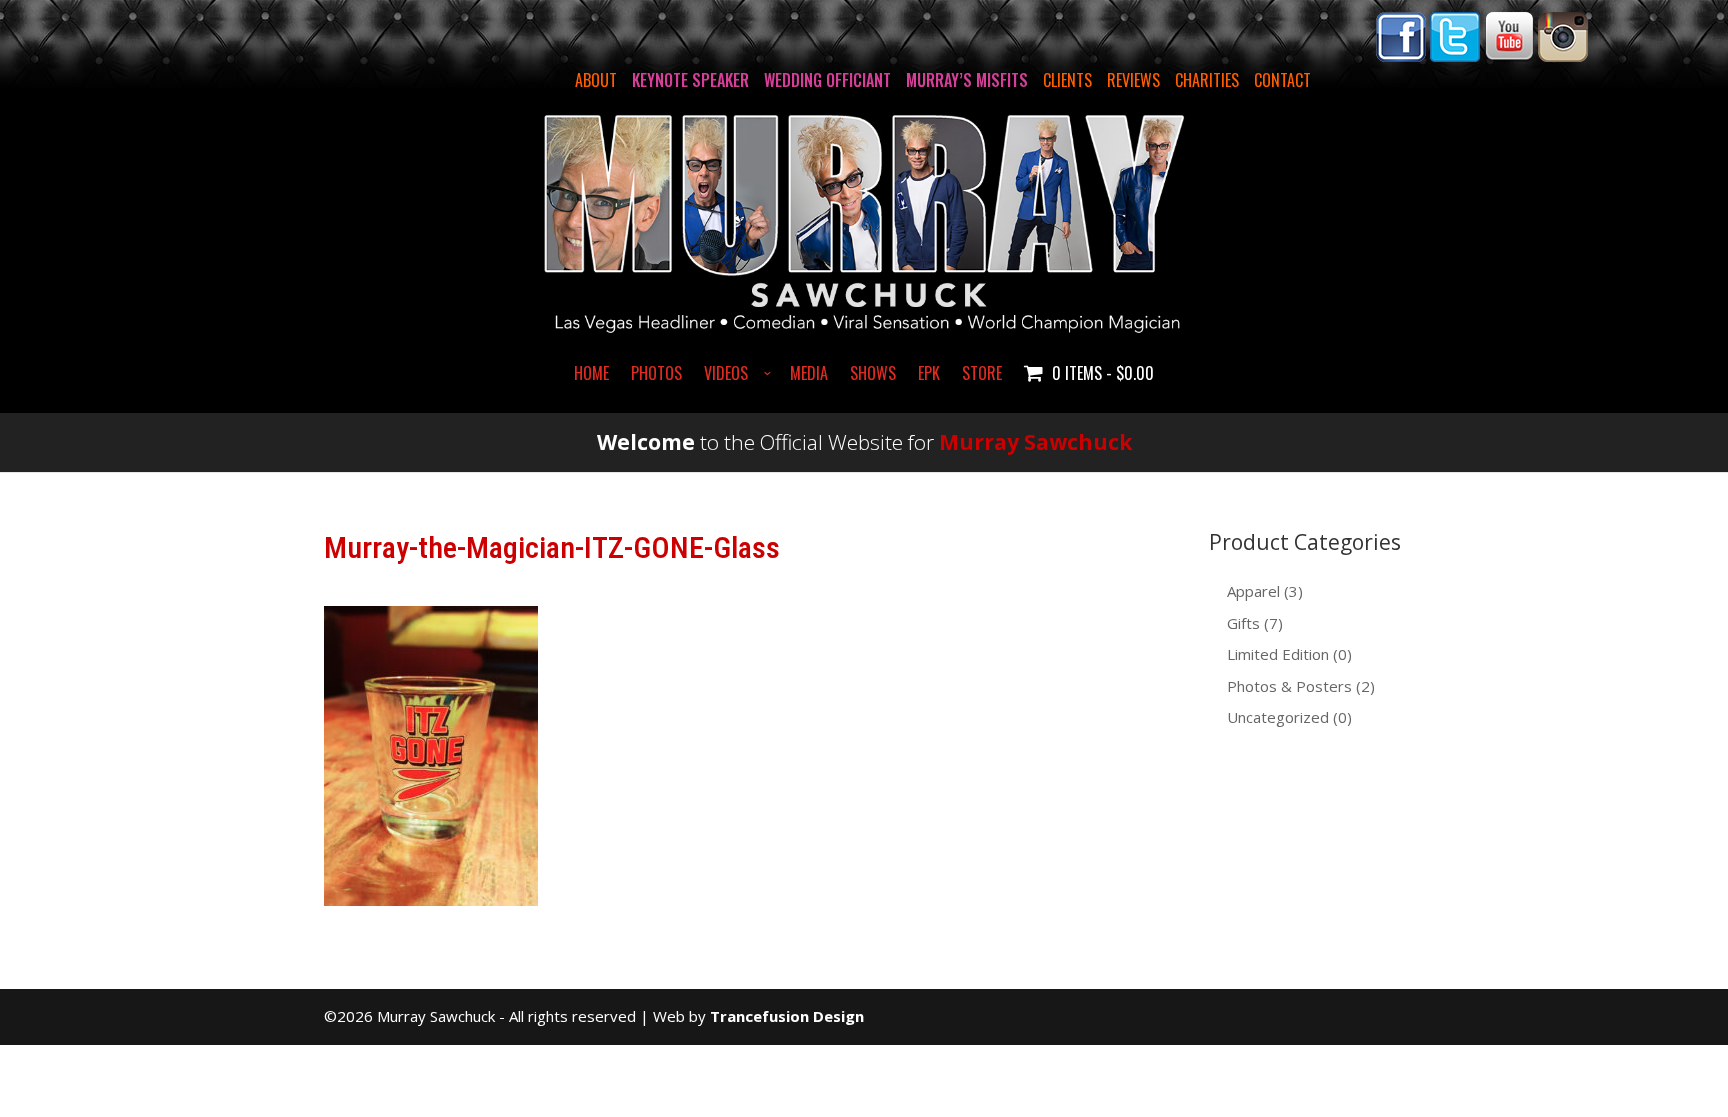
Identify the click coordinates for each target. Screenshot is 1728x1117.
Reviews (1133, 80)
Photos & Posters (1289, 686)
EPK (929, 375)
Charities (1207, 80)
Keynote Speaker (690, 80)
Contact (1282, 80)
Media (809, 375)
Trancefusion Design (787, 1016)
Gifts (1243, 623)
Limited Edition (1278, 654)
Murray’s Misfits (967, 80)
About (596, 80)
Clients (1067, 80)
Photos (656, 375)
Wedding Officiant (827, 80)
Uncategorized (1278, 717)
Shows (873, 375)
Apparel (1253, 591)
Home (591, 375)
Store (982, 375)
